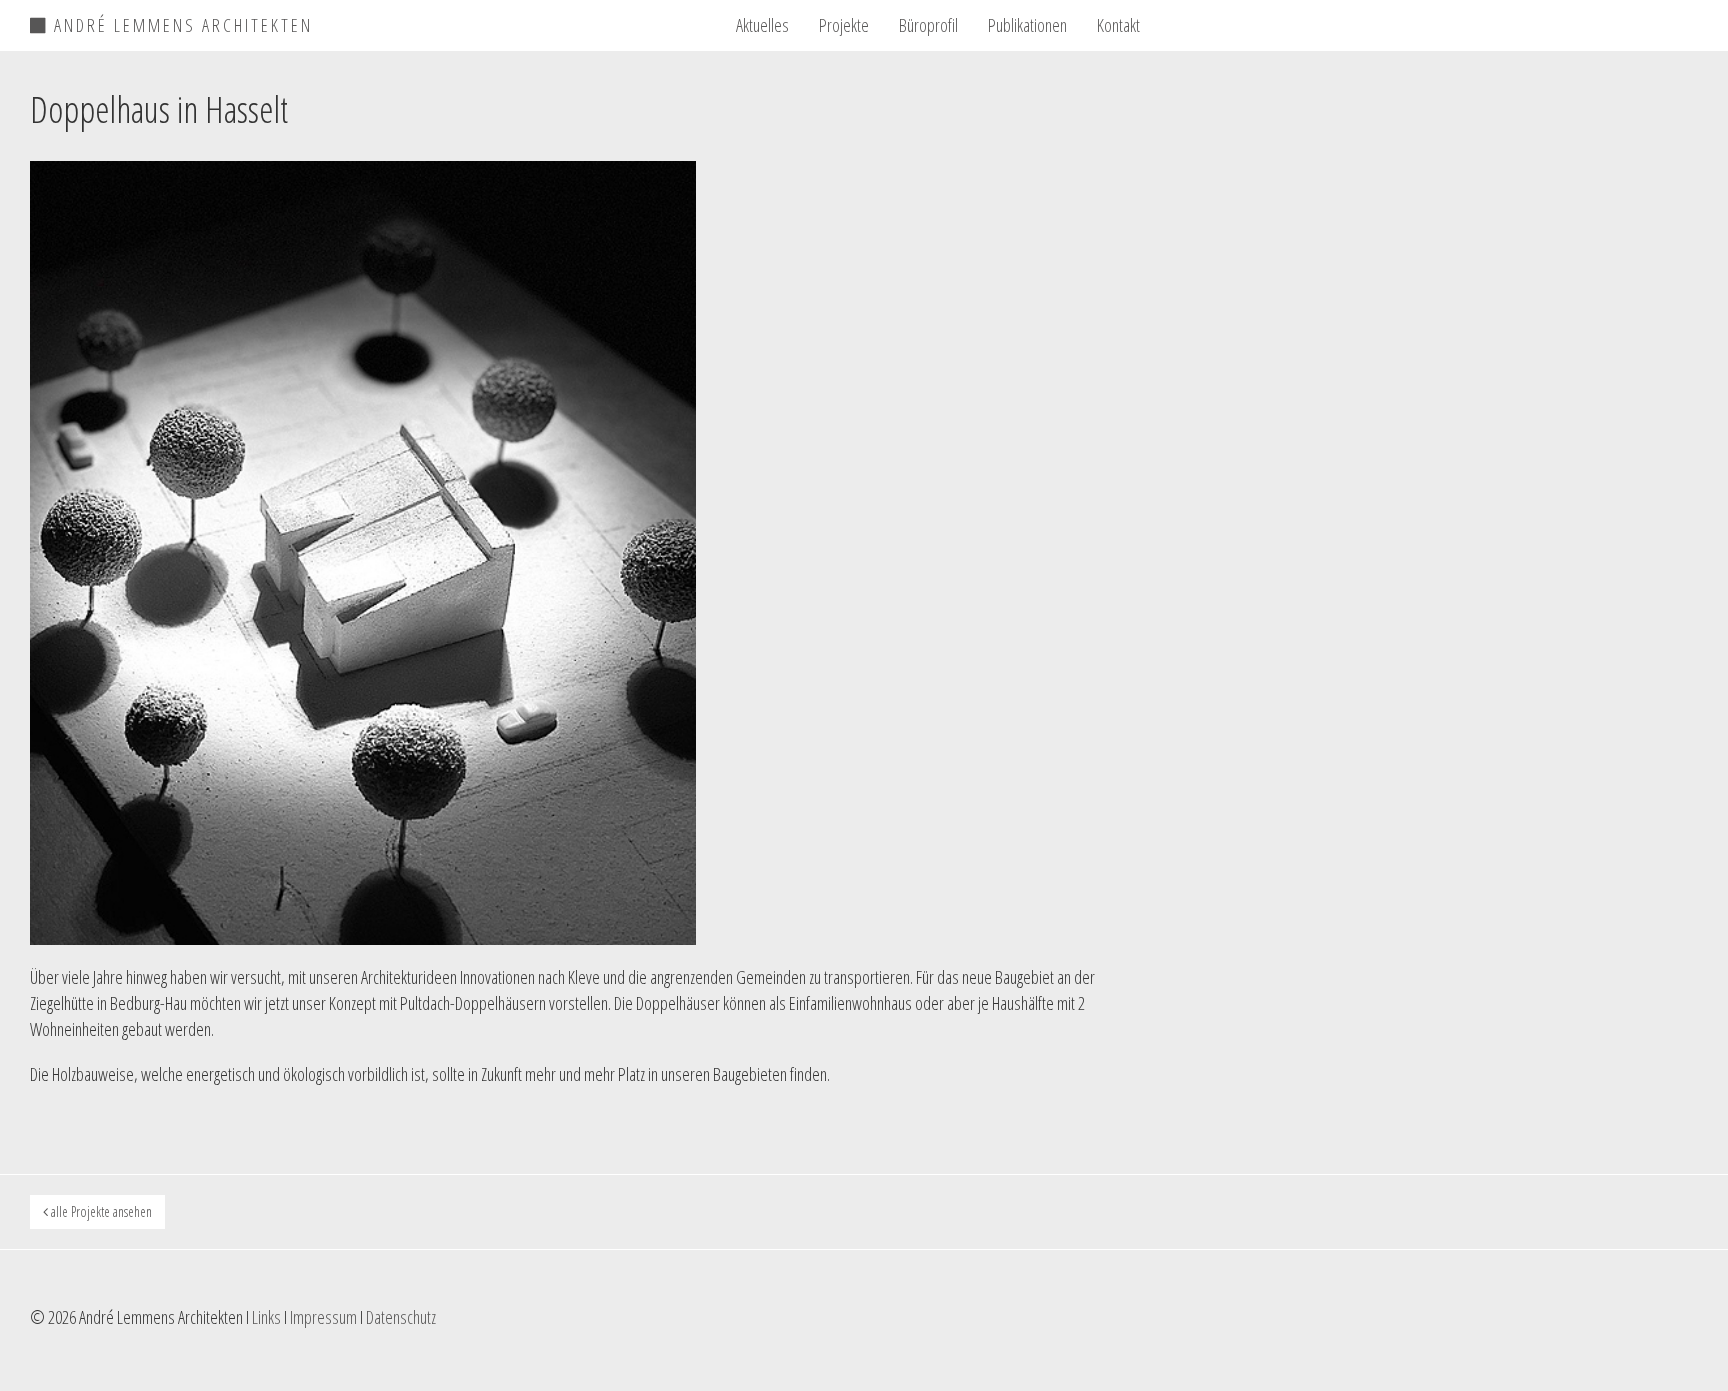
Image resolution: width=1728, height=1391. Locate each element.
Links (266, 1317)
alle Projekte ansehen (100, 1211)
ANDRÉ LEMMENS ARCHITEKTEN (180, 22)
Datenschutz (401, 1317)
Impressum (323, 1317)
